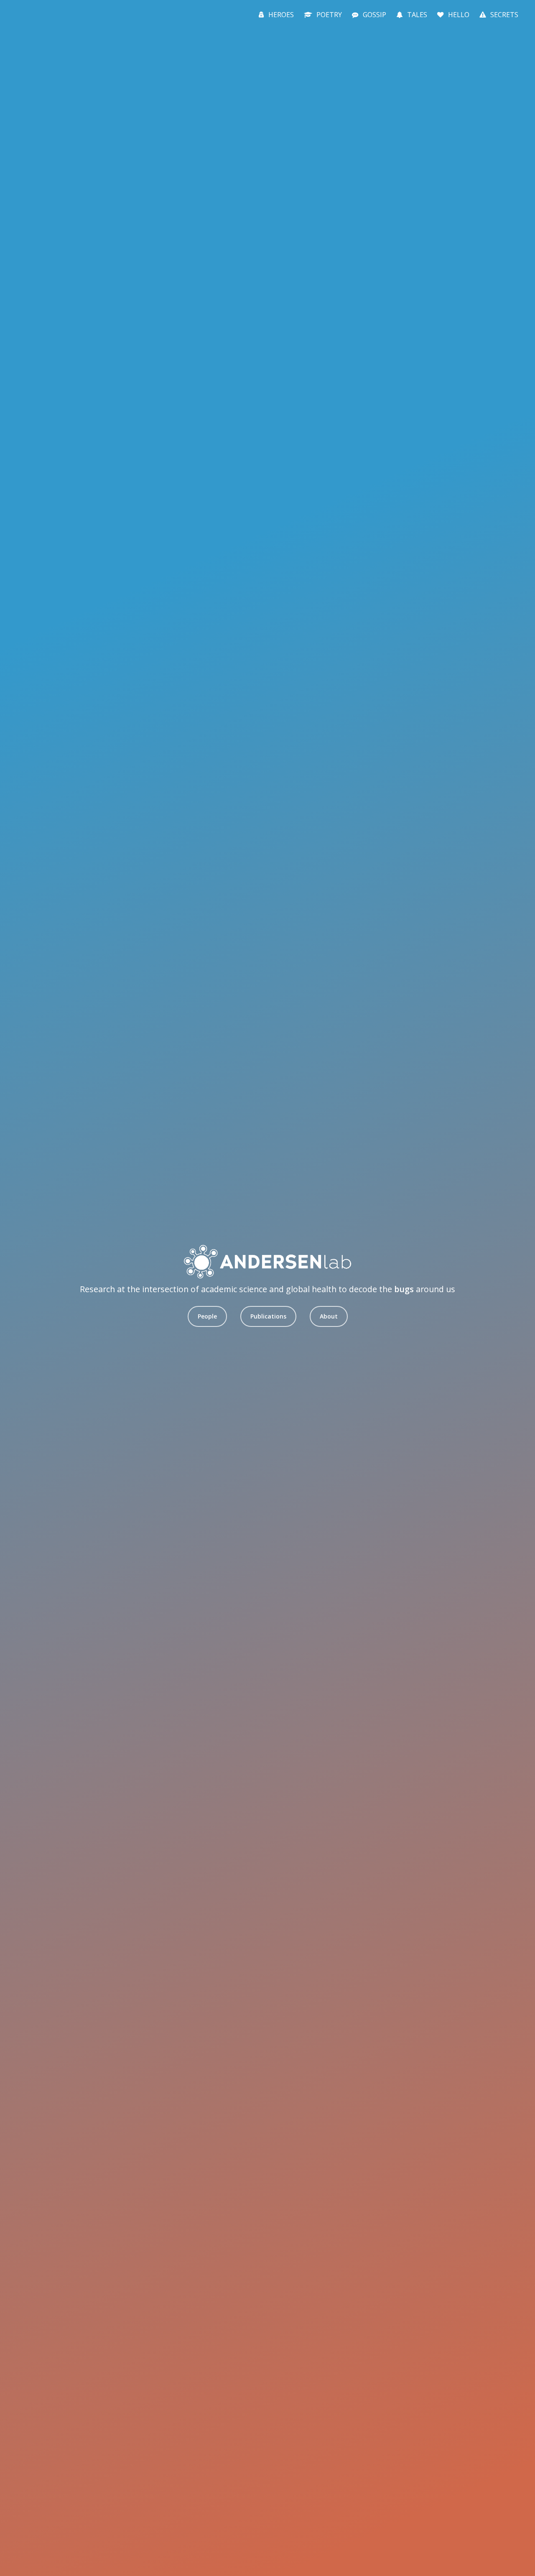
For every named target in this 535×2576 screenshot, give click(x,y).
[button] (207, 1316)
